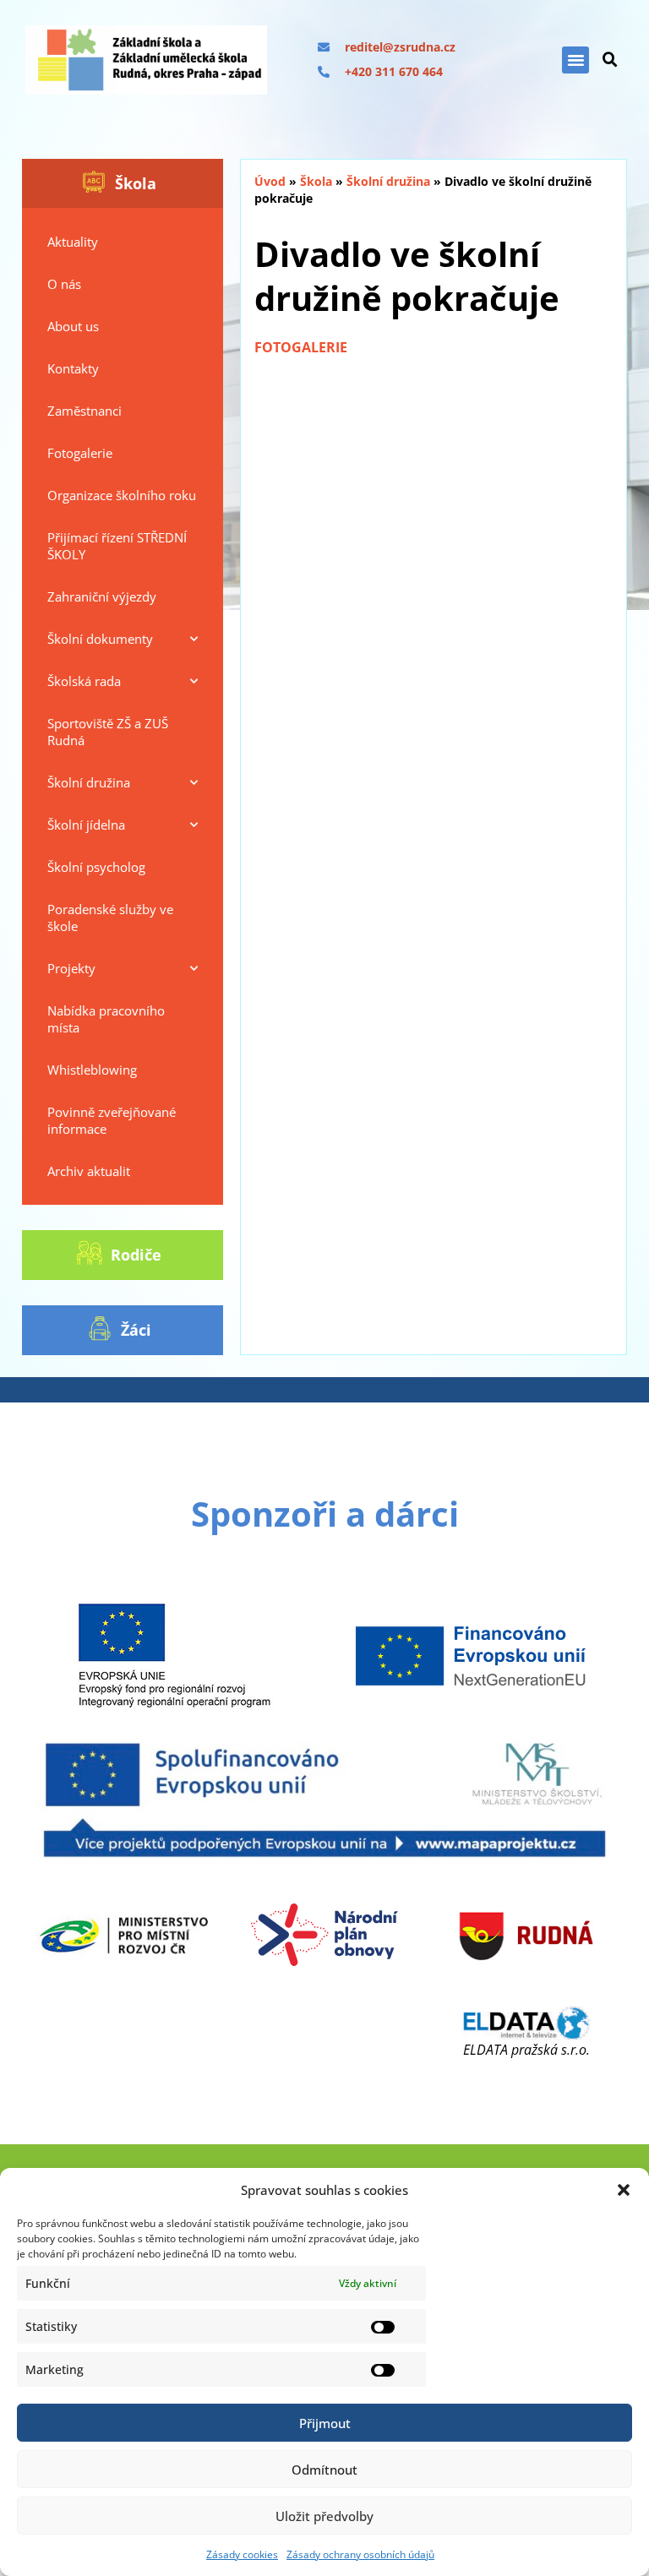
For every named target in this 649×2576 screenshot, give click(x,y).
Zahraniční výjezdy (102, 596)
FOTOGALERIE (301, 347)
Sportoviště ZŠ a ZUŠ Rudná (108, 732)
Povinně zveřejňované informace (112, 1120)
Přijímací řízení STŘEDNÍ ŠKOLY (117, 546)
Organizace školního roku (122, 495)
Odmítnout (324, 2470)
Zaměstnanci (85, 411)
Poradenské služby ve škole (110, 918)
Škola (316, 181)
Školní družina (89, 782)
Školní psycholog (96, 867)
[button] (624, 2190)
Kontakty (73, 368)
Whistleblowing (92, 1070)
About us (73, 326)
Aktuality (73, 242)
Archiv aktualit (89, 1171)
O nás (64, 284)
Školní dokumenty (100, 639)
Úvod (270, 181)
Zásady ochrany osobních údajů (360, 2554)
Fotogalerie (80, 453)
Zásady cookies (242, 2554)
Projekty (71, 968)
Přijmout (325, 2423)
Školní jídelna (86, 825)
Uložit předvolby (324, 2516)
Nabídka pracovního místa (106, 1019)
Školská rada (84, 681)
